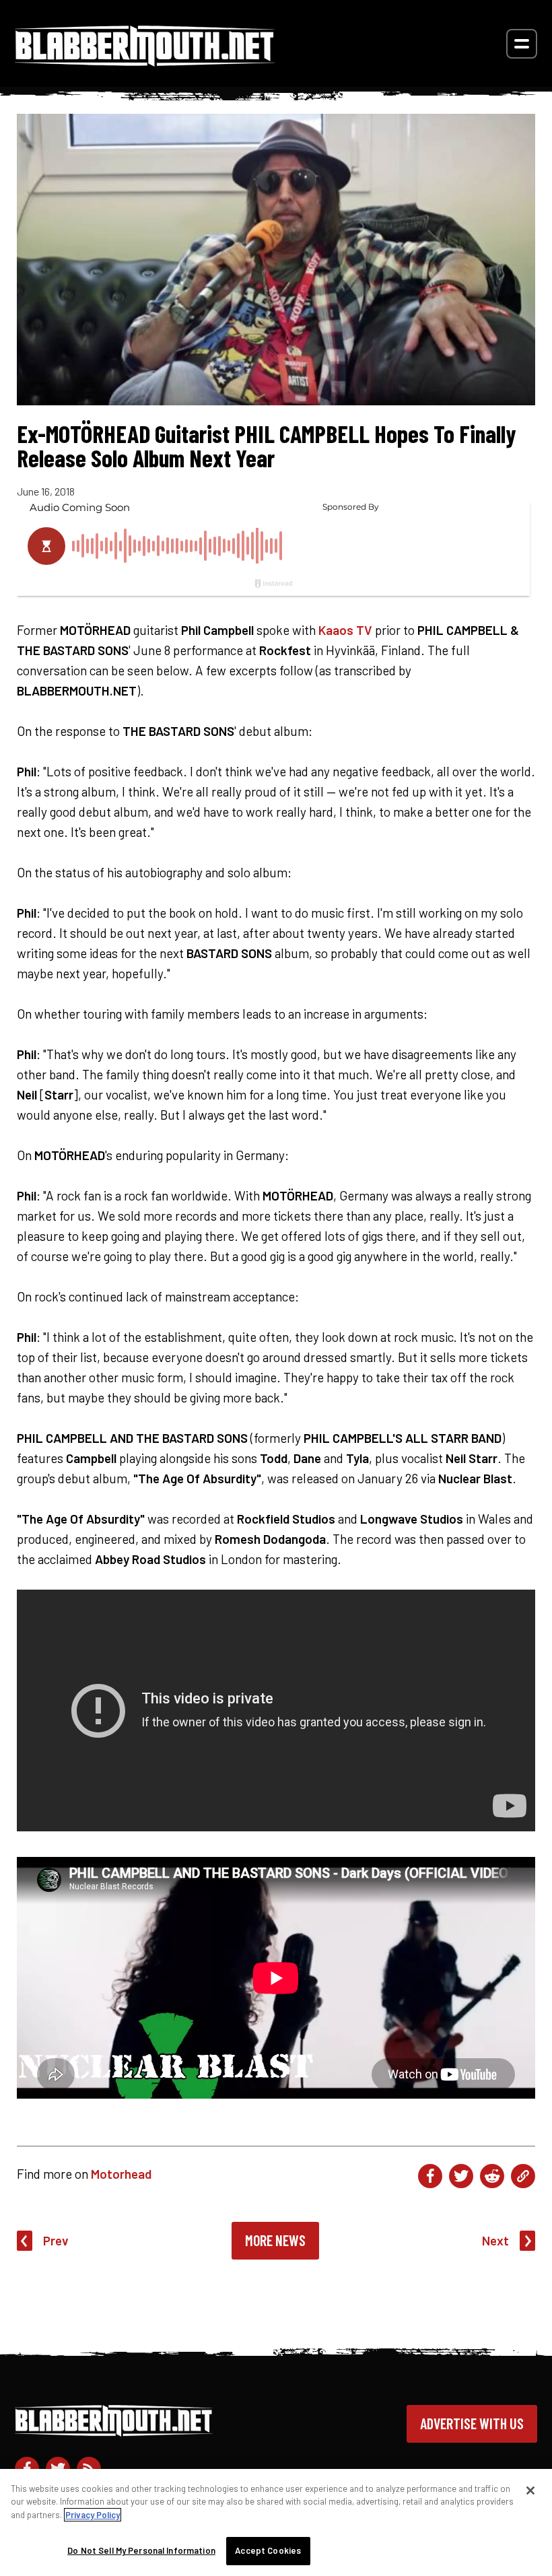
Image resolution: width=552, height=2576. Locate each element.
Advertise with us (472, 2423)
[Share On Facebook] (430, 2176)
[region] (276, 2522)
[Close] (530, 2490)
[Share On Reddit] (492, 2176)
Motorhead (121, 2174)
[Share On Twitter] (461, 2176)
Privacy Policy (93, 2515)
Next (495, 2240)
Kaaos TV (345, 630)
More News (275, 2240)
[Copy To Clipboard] (523, 2176)
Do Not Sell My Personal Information (141, 2550)
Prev (56, 2240)
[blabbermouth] (145, 62)
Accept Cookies (268, 2550)
